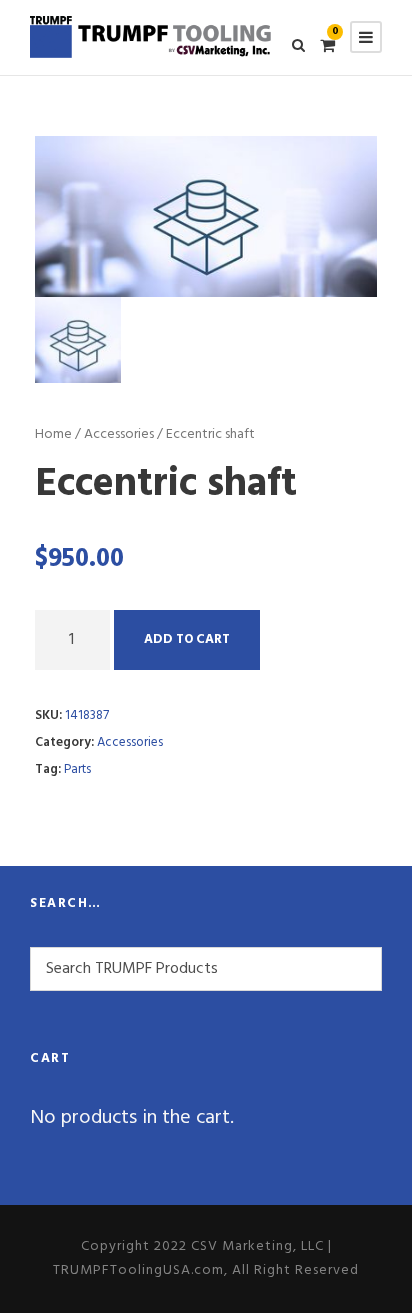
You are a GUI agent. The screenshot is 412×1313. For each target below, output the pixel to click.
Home (53, 434)
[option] (206, 216)
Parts (77, 769)
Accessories (119, 434)
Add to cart (187, 639)
